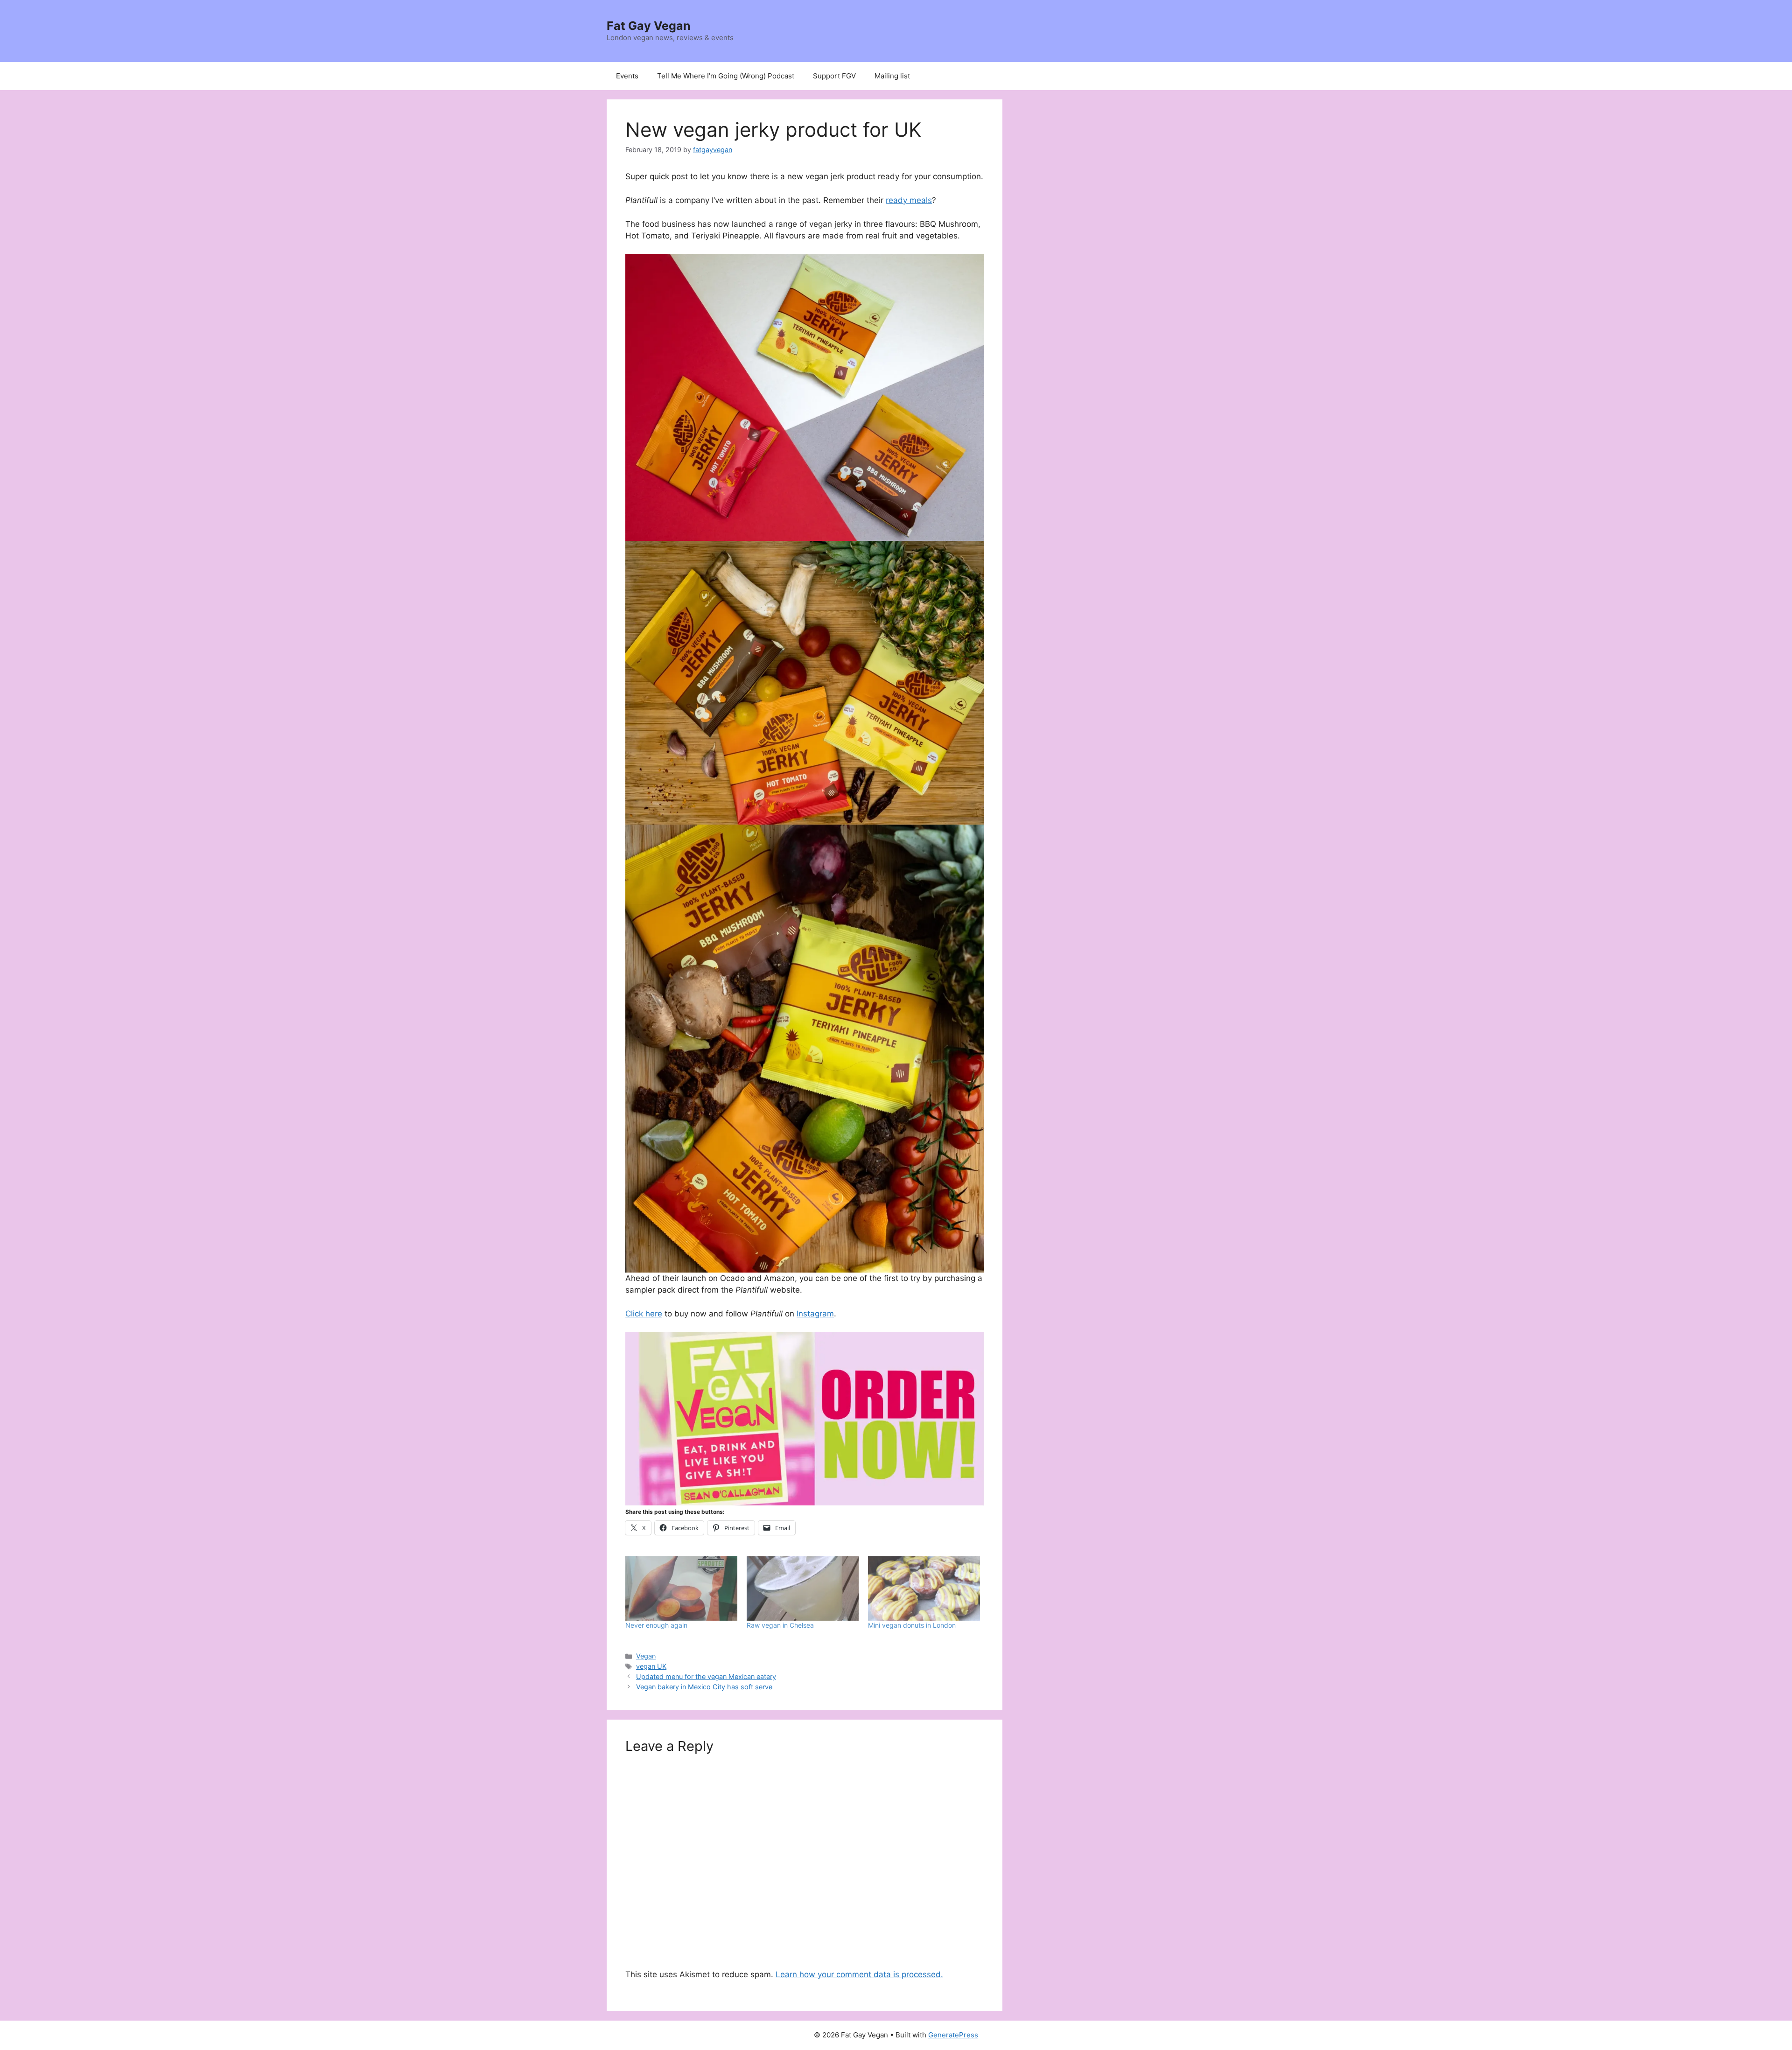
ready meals (909, 200)
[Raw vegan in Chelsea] (803, 1588)
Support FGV (834, 76)
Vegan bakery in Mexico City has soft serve (704, 1687)
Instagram (815, 1314)
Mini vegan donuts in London (912, 1625)
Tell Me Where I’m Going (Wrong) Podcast (726, 76)
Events (627, 76)
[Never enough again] (681, 1588)
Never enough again (656, 1625)
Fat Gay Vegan (649, 26)
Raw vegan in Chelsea (780, 1625)
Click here (644, 1314)
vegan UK (651, 1666)
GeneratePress (953, 2035)
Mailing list (892, 76)
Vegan (646, 1656)
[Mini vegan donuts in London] (924, 1588)
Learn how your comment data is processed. (859, 1974)
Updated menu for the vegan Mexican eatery (706, 1676)
